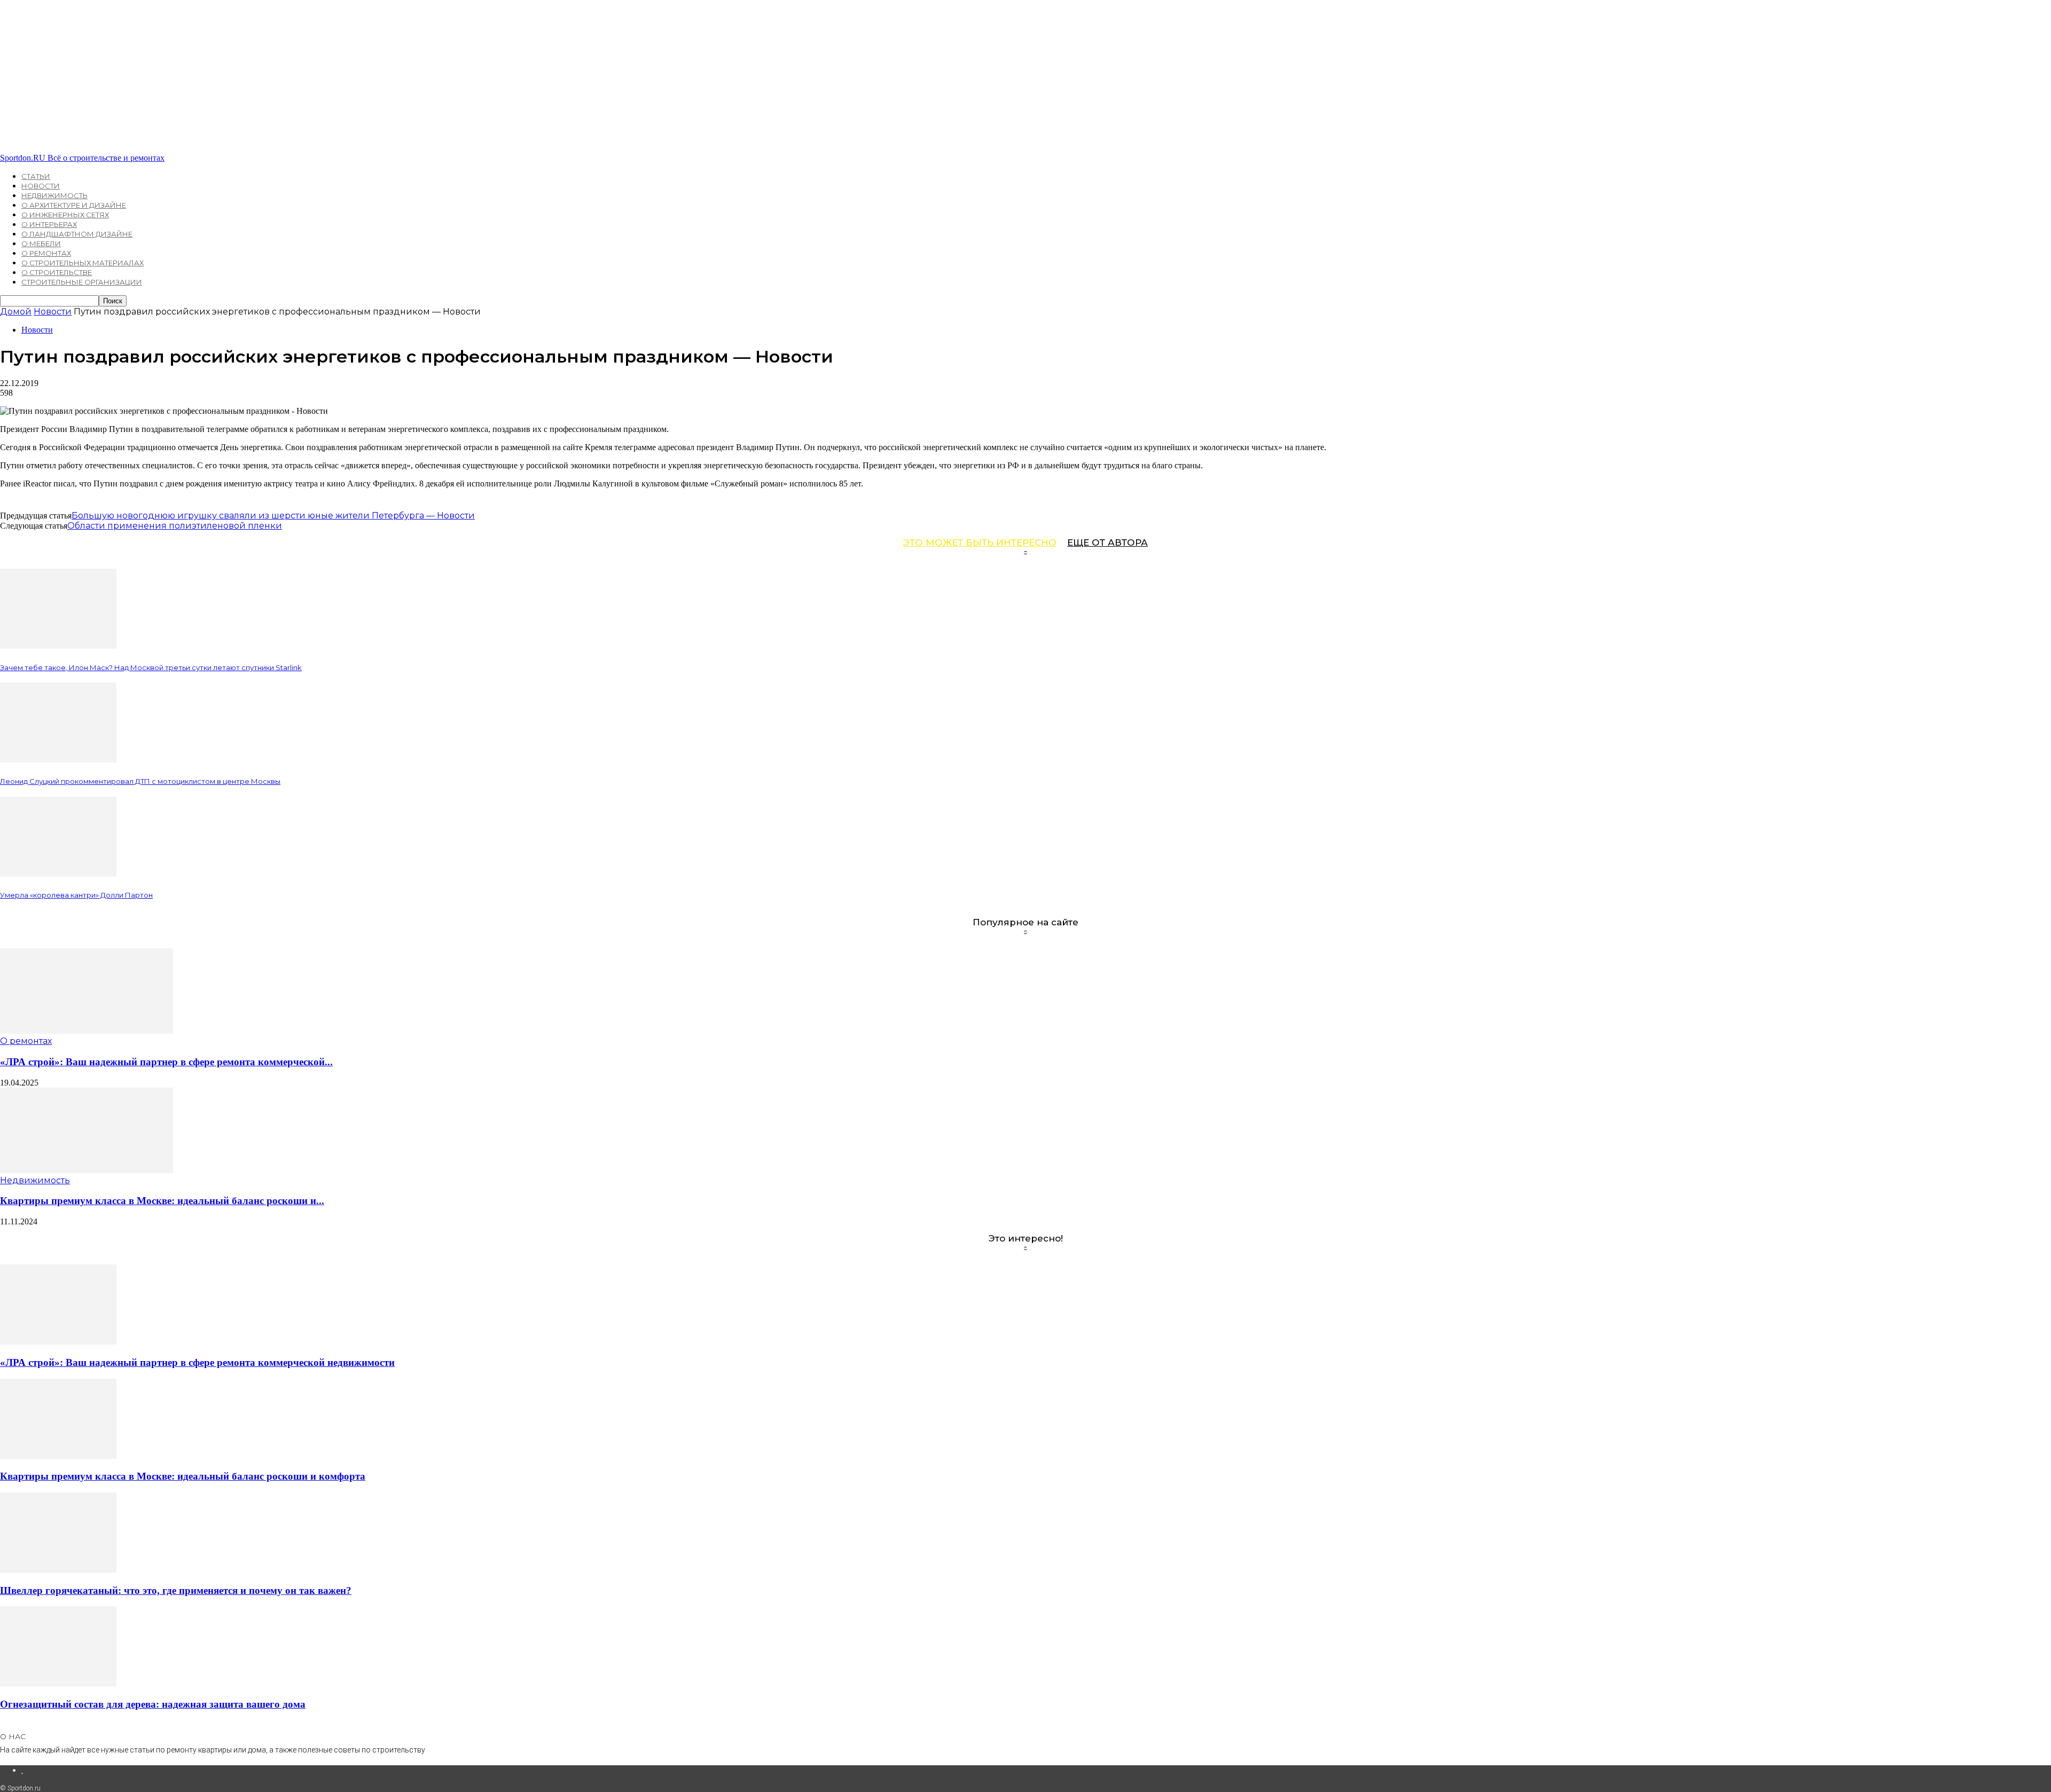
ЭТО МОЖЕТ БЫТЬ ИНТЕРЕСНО (980, 543)
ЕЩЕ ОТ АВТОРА (1107, 543)
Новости (41, 186)
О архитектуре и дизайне (74, 205)
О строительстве (57, 272)
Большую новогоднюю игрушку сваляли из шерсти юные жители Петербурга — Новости (273, 516)
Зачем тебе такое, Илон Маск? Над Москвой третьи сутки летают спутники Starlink (151, 667)
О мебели (41, 243)
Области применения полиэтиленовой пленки (175, 526)
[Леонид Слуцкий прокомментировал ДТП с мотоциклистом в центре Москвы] (58, 760)
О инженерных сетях (65, 215)
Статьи (36, 176)
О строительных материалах (83, 263)
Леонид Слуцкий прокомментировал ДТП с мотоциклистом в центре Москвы (140, 781)
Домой (16, 312)
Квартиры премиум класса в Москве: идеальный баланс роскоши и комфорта (183, 1476)
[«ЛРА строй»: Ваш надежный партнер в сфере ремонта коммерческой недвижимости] (87, 1031)
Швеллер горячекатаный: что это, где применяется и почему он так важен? (176, 1590)
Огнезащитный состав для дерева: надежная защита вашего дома (153, 1704)
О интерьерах (49, 224)
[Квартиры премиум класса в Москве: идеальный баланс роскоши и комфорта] (87, 1170)
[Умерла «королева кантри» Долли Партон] (58, 874)
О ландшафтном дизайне (77, 234)
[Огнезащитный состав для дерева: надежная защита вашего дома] (58, 1683)
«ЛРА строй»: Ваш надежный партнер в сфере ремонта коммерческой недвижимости (197, 1362)
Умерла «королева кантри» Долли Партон (76, 895)
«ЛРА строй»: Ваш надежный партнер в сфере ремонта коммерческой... (166, 1062)
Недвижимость (54, 195)
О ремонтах (46, 253)
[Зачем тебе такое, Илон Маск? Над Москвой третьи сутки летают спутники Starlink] (58, 646)
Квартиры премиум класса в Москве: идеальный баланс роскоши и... (162, 1201)
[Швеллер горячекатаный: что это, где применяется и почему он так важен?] (58, 1570)
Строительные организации (82, 282)
